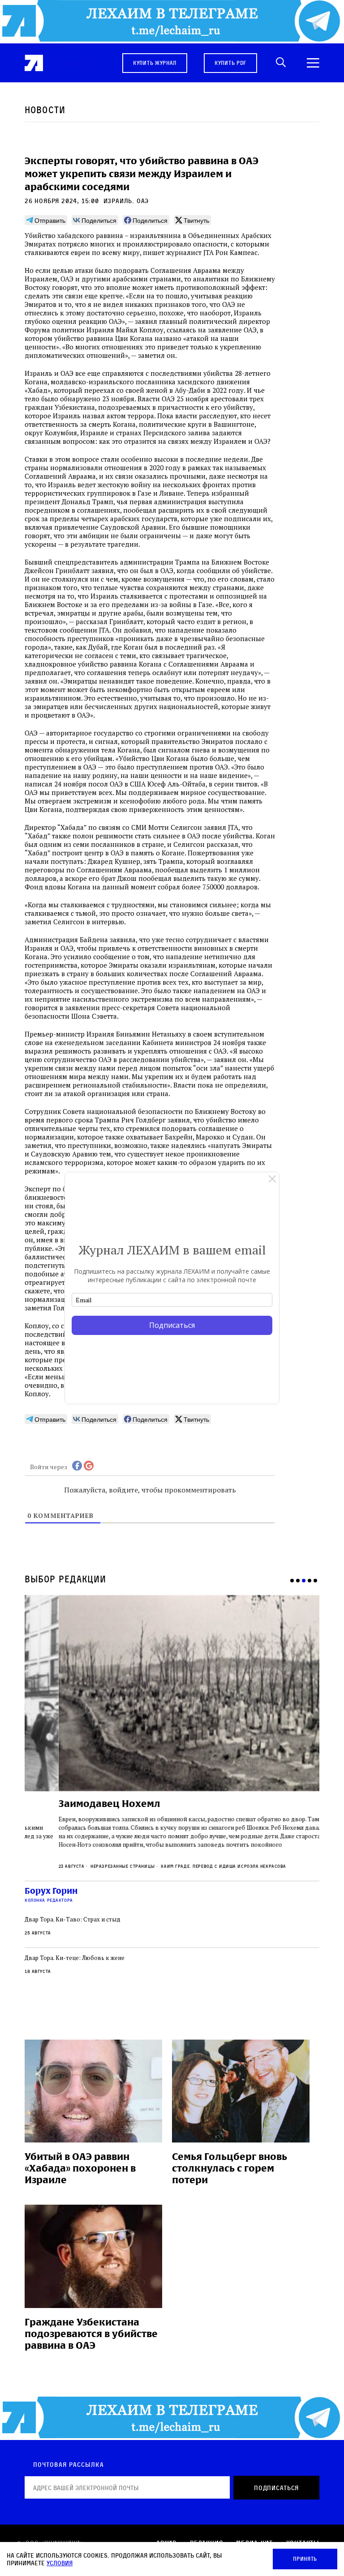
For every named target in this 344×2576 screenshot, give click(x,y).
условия (60, 2563)
